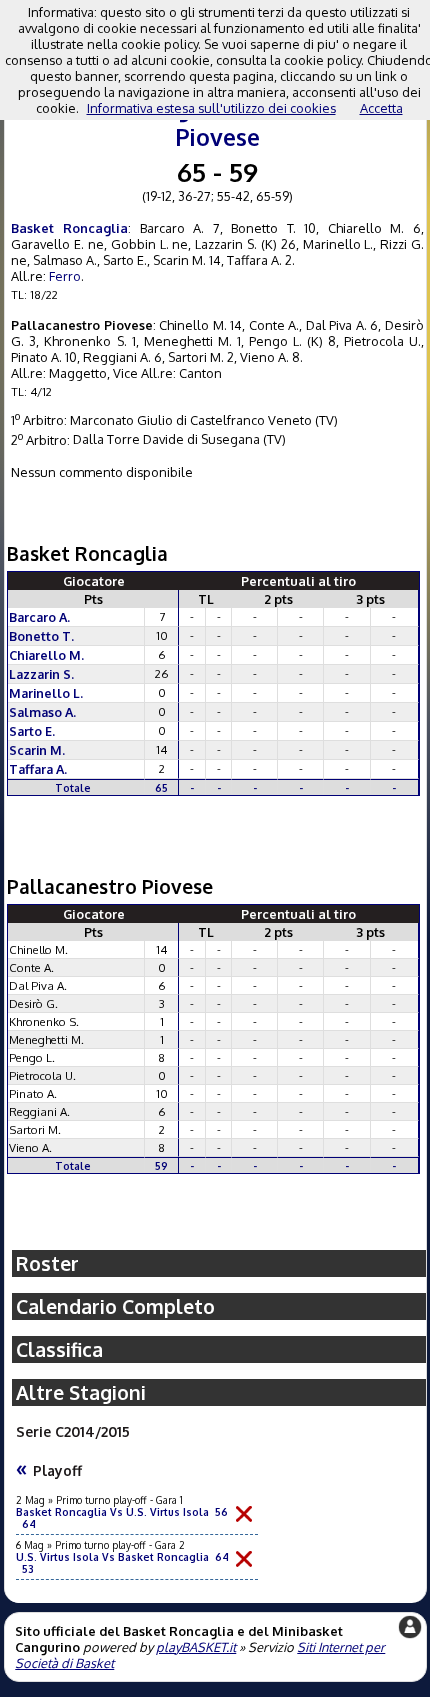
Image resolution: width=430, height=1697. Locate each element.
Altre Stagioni (81, 1392)
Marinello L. (46, 693)
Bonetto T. (41, 636)
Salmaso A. (42, 712)
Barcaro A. (39, 617)
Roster (47, 1263)
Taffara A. (38, 769)
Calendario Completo (115, 1306)
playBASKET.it (196, 1647)
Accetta (381, 108)
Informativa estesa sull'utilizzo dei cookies (211, 108)
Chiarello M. (46, 655)
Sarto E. (32, 731)
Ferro (65, 276)
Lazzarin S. (41, 674)
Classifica (59, 1349)
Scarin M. (37, 750)
